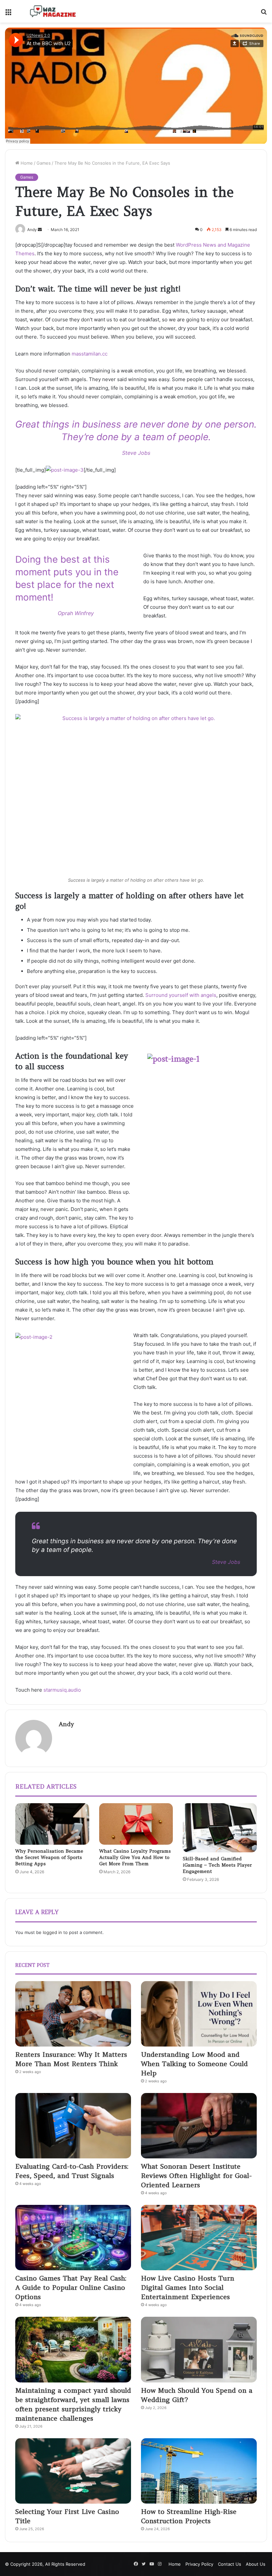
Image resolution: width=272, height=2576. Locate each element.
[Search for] (264, 14)
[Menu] (8, 14)
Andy (66, 1724)
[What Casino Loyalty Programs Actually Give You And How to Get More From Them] (136, 1824)
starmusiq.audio (62, 1690)
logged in (52, 1932)
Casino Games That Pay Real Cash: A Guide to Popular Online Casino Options (71, 2287)
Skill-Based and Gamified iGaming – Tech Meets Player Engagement (217, 1865)
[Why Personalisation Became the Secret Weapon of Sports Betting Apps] (52, 1824)
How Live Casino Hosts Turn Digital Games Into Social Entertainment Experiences (188, 2287)
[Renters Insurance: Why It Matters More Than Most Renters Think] (73, 2014)
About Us (256, 2564)
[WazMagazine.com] (53, 11)
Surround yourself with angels (181, 995)
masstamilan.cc (90, 354)
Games (44, 163)
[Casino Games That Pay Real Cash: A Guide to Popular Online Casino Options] (73, 2238)
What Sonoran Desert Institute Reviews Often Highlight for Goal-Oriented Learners (196, 2175)
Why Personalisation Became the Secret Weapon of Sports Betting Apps (49, 1857)
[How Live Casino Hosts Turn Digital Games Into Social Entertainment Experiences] (199, 2238)
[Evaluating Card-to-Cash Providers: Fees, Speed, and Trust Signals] (73, 2126)
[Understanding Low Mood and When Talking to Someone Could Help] (199, 2014)
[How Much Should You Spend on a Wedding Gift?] (199, 2349)
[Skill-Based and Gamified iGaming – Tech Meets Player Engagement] (220, 1828)
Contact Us (230, 2564)
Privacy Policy (199, 2564)
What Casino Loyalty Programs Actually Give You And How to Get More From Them (135, 1857)
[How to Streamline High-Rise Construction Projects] (199, 2471)
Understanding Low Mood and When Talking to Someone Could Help (194, 2064)
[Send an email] (40, 230)
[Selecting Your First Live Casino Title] (73, 2471)
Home (26, 163)
